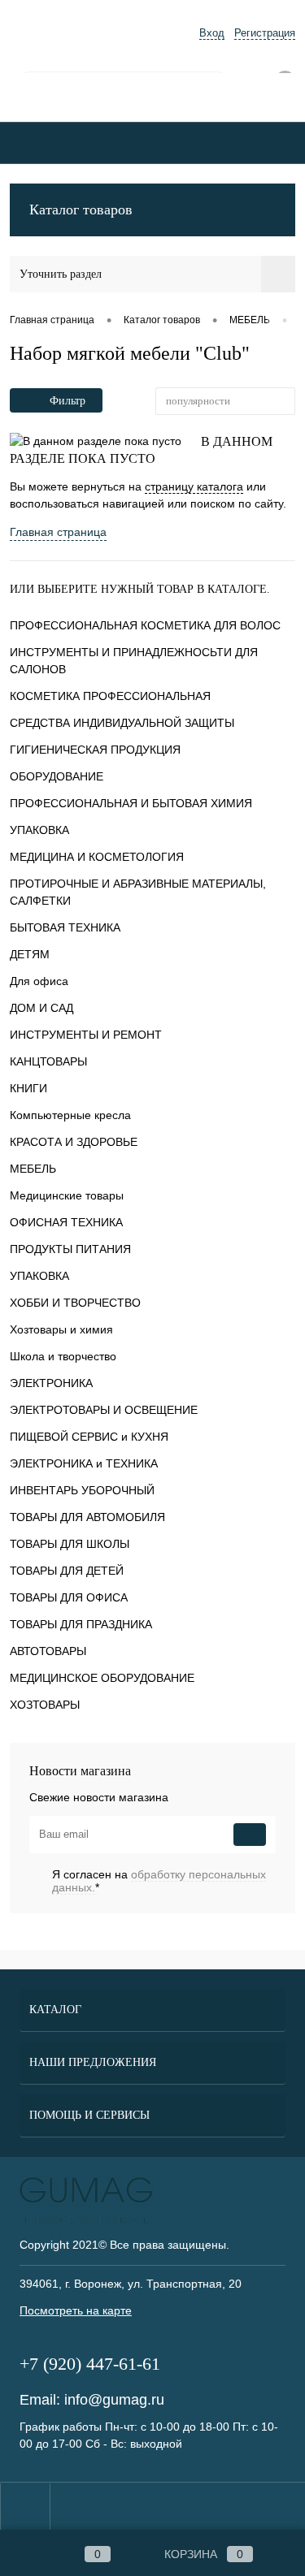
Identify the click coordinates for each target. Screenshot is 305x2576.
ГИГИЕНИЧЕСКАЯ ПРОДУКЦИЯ (95, 750)
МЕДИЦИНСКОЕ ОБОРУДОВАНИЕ (102, 1678)
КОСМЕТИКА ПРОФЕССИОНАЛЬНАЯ (110, 696)
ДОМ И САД (41, 1008)
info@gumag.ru (114, 2400)
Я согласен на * (159, 1881)
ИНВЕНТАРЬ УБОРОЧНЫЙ (82, 1490)
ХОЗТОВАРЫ (45, 1705)
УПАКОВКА (39, 830)
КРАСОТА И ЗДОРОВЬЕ (74, 1142)
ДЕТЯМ (30, 954)
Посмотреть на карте (76, 2310)
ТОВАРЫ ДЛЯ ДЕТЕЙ (67, 1571)
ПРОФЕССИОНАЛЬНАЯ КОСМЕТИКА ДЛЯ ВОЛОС (145, 625)
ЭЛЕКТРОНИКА (51, 1383)
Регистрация (265, 33)
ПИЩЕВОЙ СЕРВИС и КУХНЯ (89, 1437)
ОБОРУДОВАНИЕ (57, 776)
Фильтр (68, 401)
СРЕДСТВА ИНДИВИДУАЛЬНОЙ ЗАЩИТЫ (122, 723)
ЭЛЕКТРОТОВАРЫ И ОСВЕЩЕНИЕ (104, 1410)
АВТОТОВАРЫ (48, 1651)
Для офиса (39, 981)
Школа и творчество (63, 1356)
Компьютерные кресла (70, 1115)
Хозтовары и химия (61, 1329)
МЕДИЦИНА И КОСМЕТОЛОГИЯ (97, 857)
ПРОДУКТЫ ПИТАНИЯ (70, 1249)
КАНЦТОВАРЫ (48, 1061)
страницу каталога (194, 486)
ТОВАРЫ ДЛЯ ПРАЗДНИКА (81, 1624)
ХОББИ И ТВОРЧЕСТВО (75, 1303)
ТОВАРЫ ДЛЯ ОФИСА (69, 1597)
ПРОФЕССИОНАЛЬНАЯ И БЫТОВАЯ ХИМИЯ (131, 803)
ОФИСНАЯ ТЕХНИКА (66, 1222)
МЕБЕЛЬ (33, 1169)
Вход (212, 33)
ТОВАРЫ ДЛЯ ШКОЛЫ (70, 1544)
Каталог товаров (81, 210)
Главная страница (58, 532)
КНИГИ (28, 1088)
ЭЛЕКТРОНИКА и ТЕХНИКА (84, 1463)
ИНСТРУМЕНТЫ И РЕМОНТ (86, 1035)
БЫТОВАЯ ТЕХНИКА (65, 927)
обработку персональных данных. (159, 1881)
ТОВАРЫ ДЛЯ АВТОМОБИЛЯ (87, 1517)
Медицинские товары (67, 1195)
